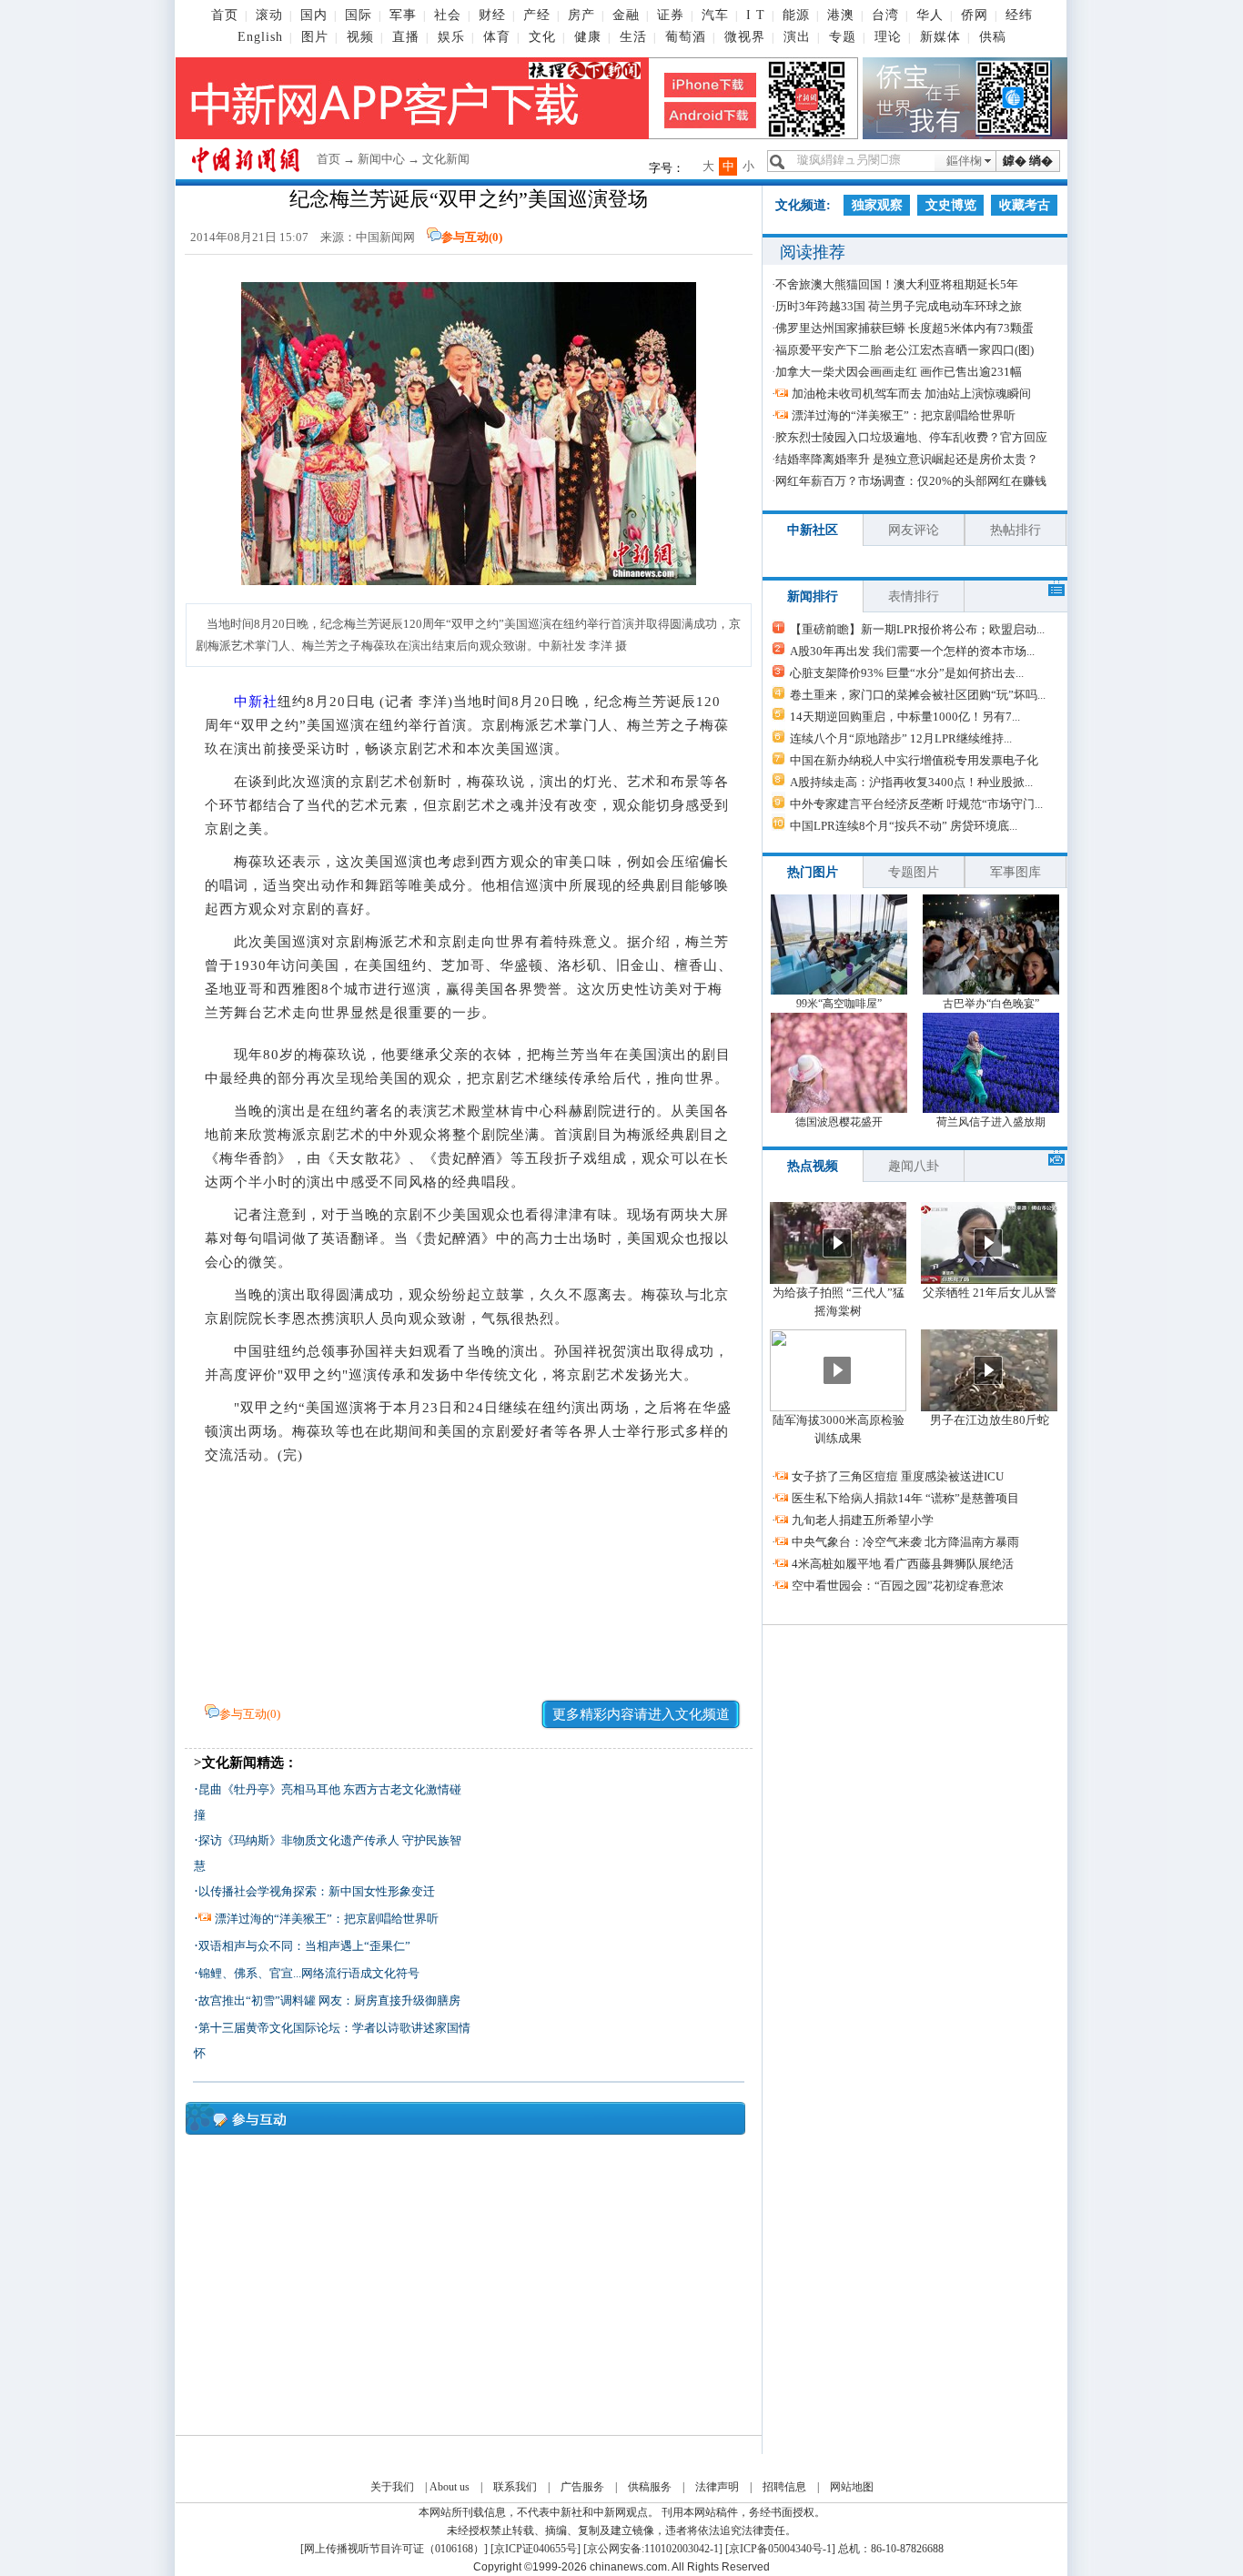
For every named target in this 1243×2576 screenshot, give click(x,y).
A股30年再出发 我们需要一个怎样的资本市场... (912, 651)
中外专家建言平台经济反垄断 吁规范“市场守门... (916, 804)
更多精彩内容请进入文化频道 (641, 1714)
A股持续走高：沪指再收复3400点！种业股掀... (911, 782)
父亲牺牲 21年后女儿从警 (990, 1293)
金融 (626, 15)
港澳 (841, 15)
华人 (930, 15)
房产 (581, 15)
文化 (542, 37)
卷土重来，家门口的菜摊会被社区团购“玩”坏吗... (918, 695)
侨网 (975, 15)
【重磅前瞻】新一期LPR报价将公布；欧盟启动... (917, 629)
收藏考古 (1025, 205)
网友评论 (914, 530)
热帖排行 (1016, 530)
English (260, 37)
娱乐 (451, 37)
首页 (225, 15)
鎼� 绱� (1028, 161)
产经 (537, 15)
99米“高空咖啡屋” (839, 1004)
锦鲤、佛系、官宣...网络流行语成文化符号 (309, 1973)
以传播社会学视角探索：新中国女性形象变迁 (317, 1891)
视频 (360, 37)
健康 (588, 37)
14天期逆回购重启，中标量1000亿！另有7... (905, 717)
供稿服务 (650, 2487)
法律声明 (717, 2487)
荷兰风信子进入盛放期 (991, 1122)
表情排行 (914, 596)
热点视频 (813, 1166)
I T (756, 15)
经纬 (1019, 15)
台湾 (885, 15)
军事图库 (1016, 872)
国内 (314, 15)
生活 (633, 37)
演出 (797, 37)
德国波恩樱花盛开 (839, 1122)
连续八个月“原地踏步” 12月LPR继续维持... (901, 738)
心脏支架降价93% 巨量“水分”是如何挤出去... (907, 673)
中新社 (256, 702)
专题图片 (914, 872)
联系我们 (515, 2487)
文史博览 (951, 205)
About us (450, 2487)
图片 (315, 37)
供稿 (993, 37)
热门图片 (813, 872)
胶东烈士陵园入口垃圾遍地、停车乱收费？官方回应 (911, 437)
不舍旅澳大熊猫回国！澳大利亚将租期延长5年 (897, 284)
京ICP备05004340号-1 (780, 2549)
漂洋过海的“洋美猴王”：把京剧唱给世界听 (327, 1919)
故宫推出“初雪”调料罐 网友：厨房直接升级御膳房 (329, 2000)
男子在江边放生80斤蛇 (990, 1420)
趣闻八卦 (914, 1166)
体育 (497, 37)
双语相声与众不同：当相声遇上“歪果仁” (304, 1946)
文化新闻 (446, 159)
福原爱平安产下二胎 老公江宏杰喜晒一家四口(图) (904, 350)
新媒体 (940, 37)
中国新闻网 (385, 237)
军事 (403, 15)
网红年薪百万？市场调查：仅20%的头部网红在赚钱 (911, 481)
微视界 (745, 37)
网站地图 (852, 2487)
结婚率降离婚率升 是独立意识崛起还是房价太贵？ (907, 459)
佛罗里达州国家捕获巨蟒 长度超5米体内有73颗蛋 (904, 328)
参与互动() (472, 237)
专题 (843, 37)
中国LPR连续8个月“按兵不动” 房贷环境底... (904, 826)
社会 (448, 15)
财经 (492, 15)
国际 (359, 15)
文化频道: (803, 205)
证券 (671, 15)
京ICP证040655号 (536, 2549)
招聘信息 (784, 2487)
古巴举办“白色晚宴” (991, 1004)
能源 (796, 15)
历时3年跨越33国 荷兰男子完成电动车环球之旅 (899, 306)
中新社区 (813, 530)
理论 (888, 37)
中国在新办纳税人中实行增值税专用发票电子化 (914, 760)
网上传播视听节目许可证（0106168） (394, 2549)
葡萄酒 (686, 37)
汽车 (715, 15)
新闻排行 (813, 596)
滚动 (269, 15)
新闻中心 (381, 159)
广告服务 (582, 2487)
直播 (406, 37)
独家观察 (877, 205)
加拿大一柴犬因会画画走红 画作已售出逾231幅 (899, 372)
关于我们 (392, 2487)
